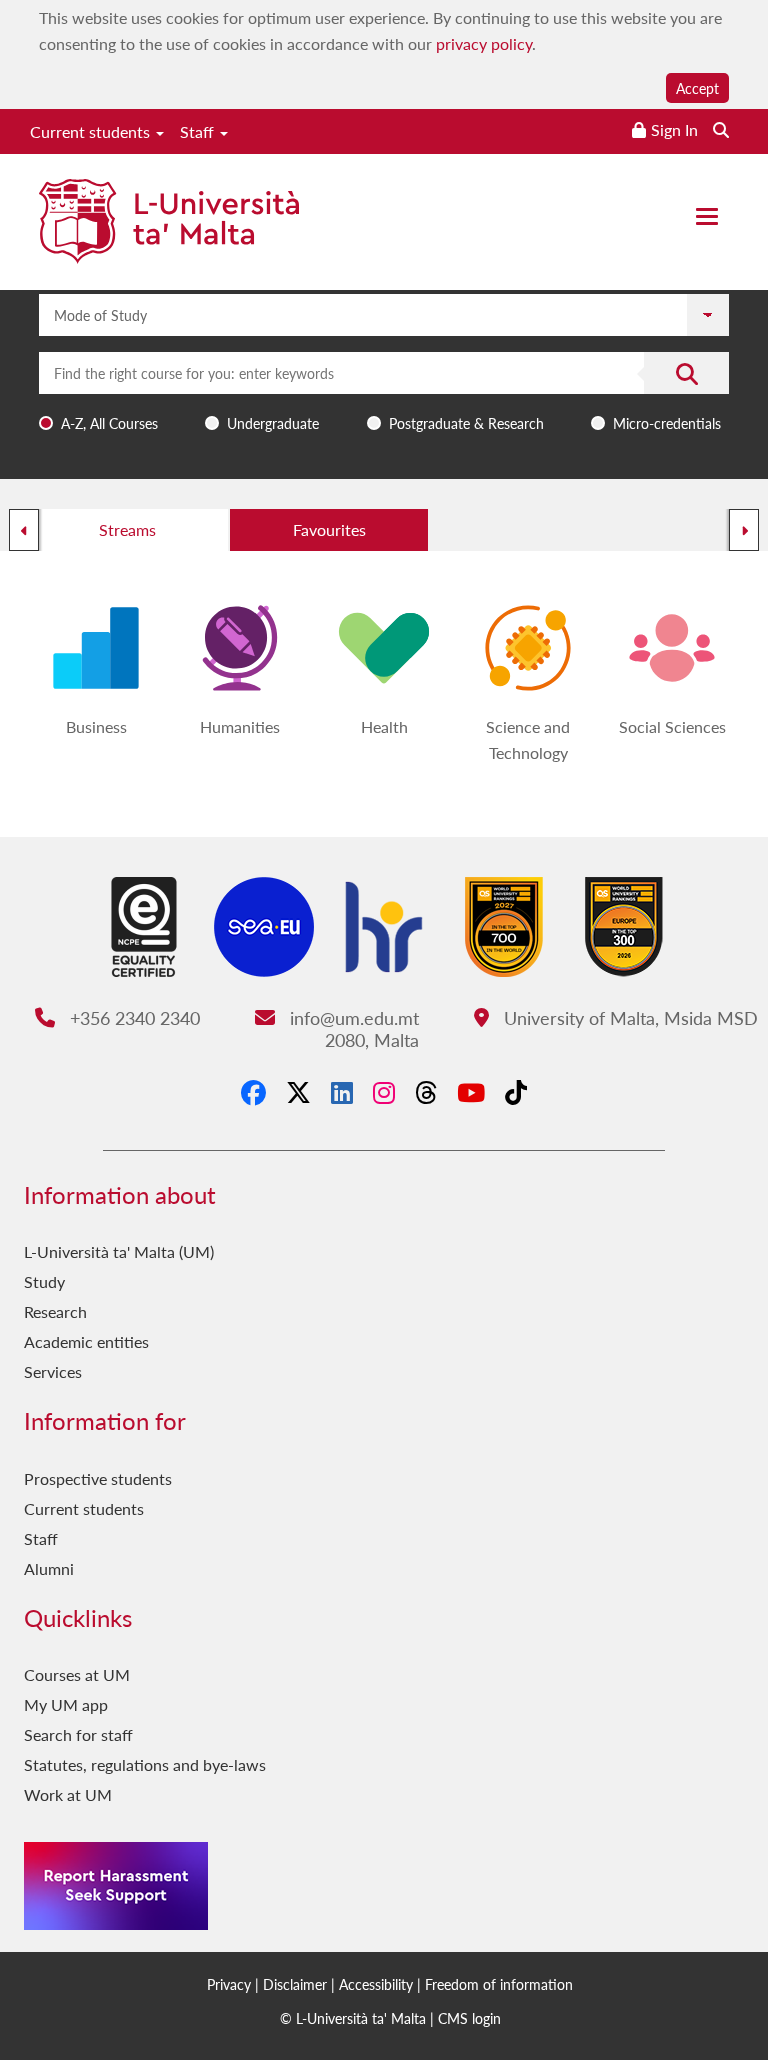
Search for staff (78, 1734)
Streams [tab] (127, 529)
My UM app (66, 1704)
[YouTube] (471, 1092)
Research (55, 1311)
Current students (92, 131)
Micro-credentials (667, 423)
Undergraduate (273, 423)
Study (44, 1281)
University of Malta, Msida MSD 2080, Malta (542, 1028)
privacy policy (484, 43)
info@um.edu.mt (351, 1017)
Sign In (674, 129)
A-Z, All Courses (109, 423)
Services (53, 1371)
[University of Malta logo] (169, 223)
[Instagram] (384, 1092)
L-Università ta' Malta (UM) (119, 1251)
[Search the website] (721, 129)
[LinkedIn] (342, 1092)
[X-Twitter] (298, 1092)
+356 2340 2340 (132, 1017)
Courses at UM (77, 1674)
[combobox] (384, 395)
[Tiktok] (516, 1092)
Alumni (49, 1568)
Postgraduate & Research (466, 423)
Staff (199, 131)
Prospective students (98, 1478)
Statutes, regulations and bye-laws (145, 1764)
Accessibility (376, 1984)
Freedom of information (499, 1984)
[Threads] (426, 1092)
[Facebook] (253, 1092)
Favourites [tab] (329, 529)
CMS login (469, 2018)
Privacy (229, 1984)
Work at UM (68, 1794)
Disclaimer (295, 1984)
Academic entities (86, 1341)
